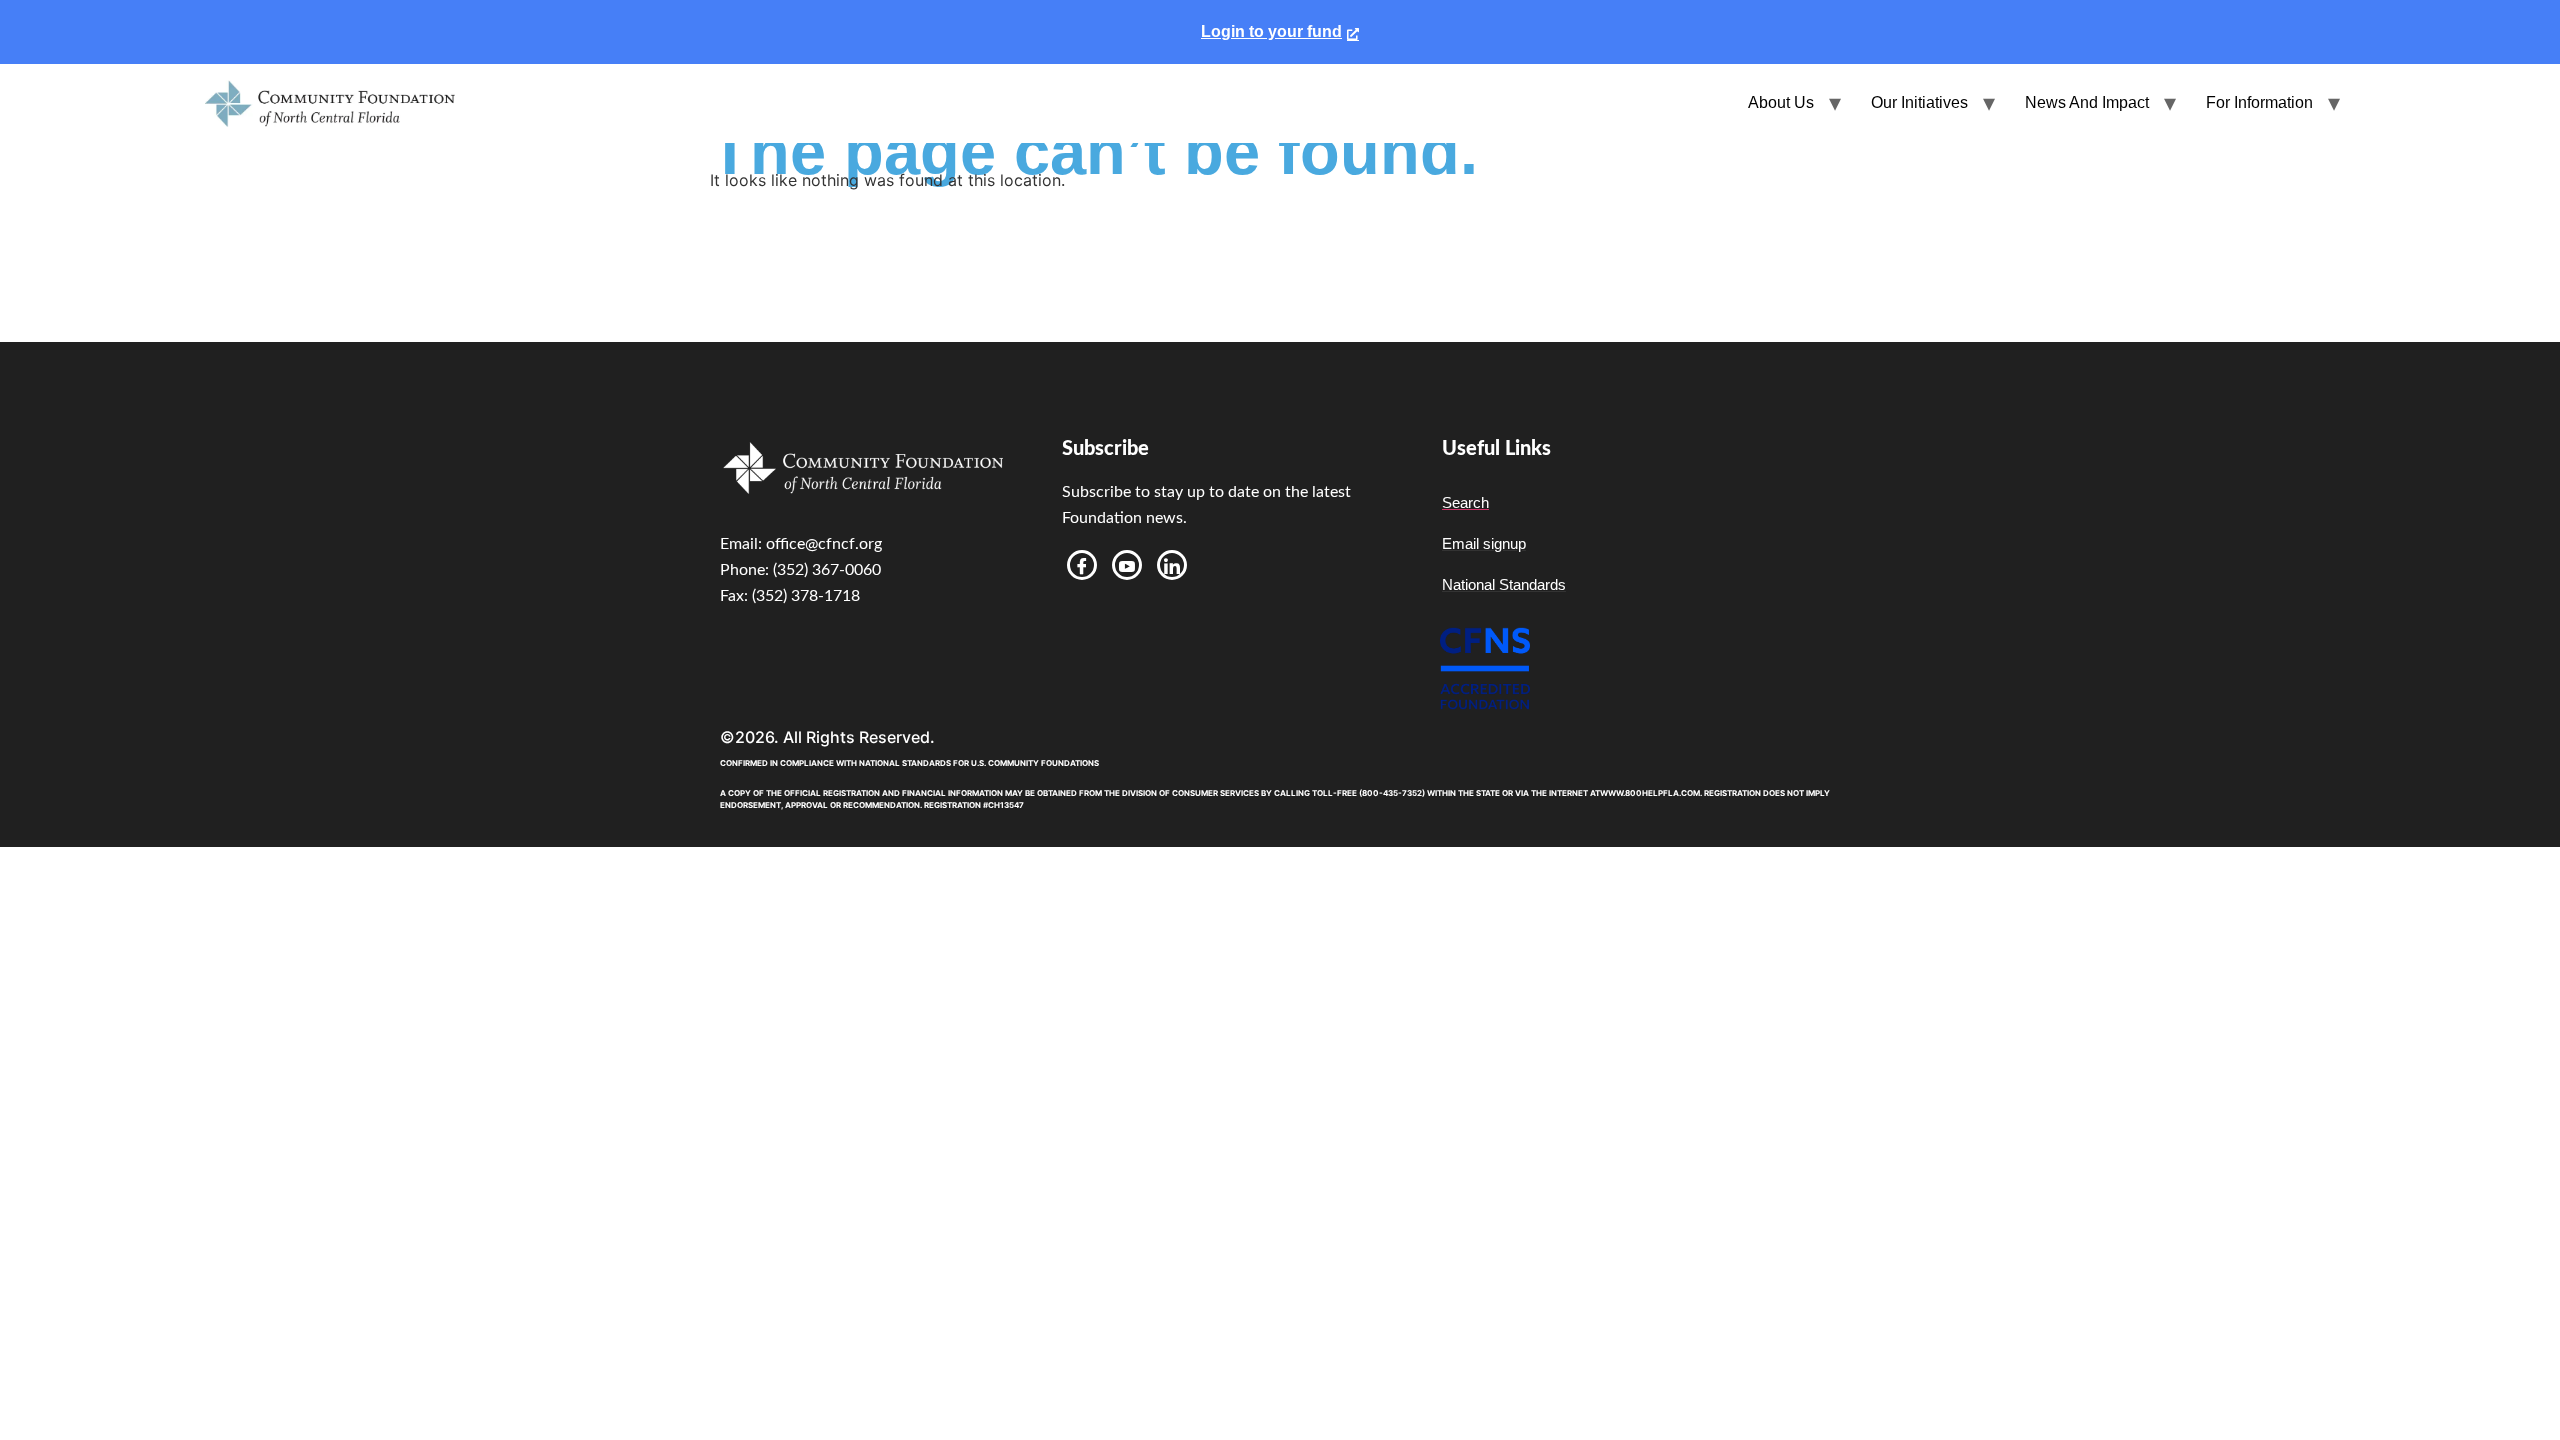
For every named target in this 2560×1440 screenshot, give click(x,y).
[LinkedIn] (1172, 565)
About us (1781, 102)
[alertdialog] (1280, 32)
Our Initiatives (1919, 102)
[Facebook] (1082, 565)
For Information (2259, 102)
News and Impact (2087, 102)
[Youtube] (1127, 565)
